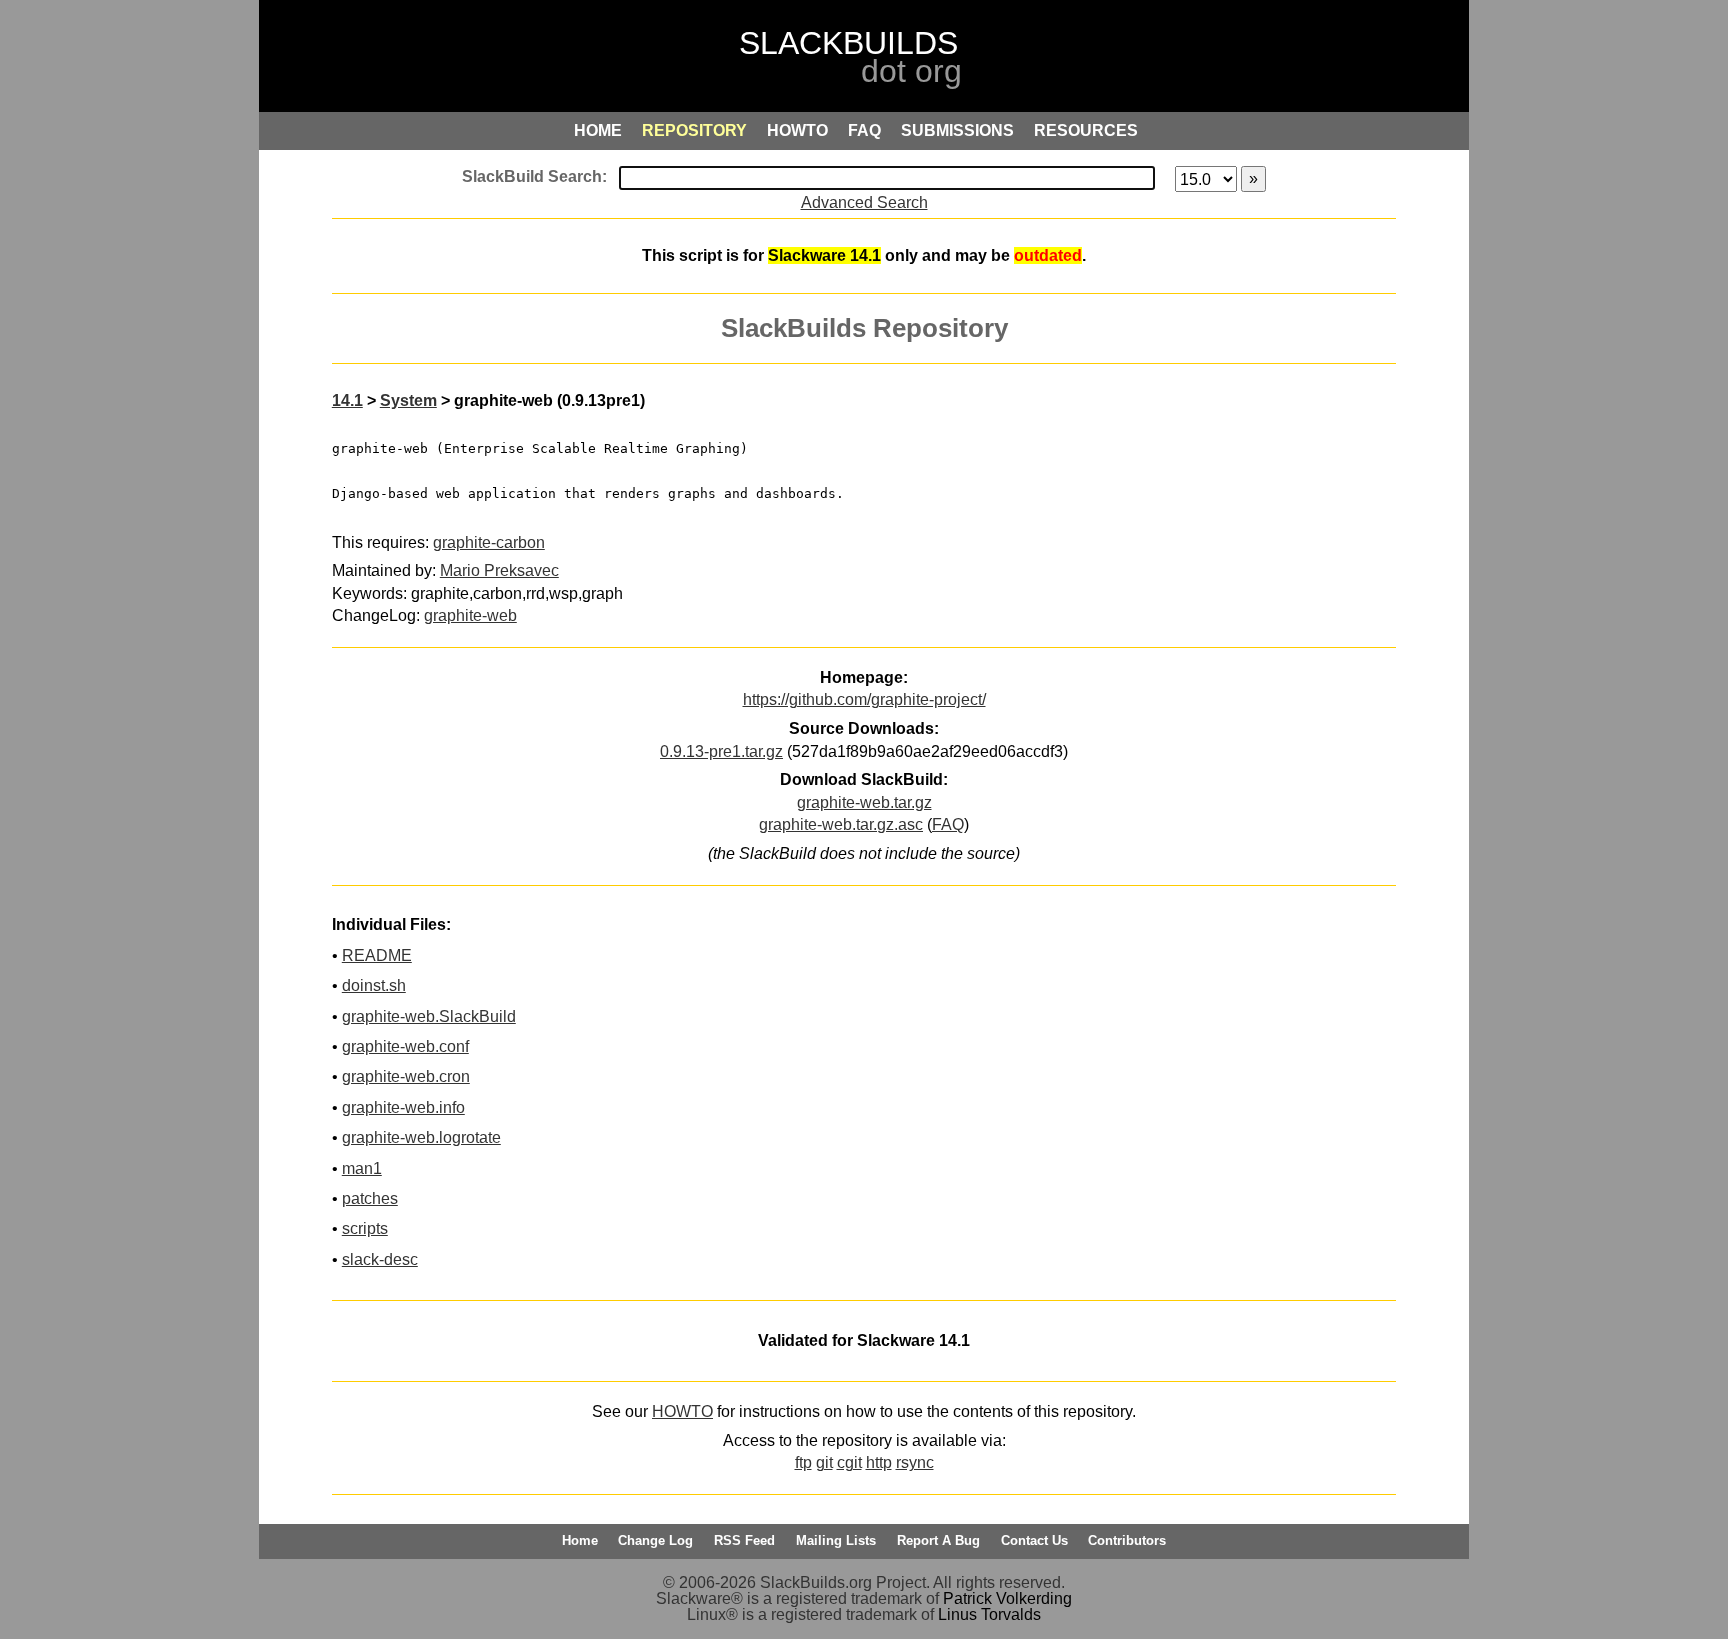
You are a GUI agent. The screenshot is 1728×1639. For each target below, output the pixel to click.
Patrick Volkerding (1007, 1598)
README (377, 955)
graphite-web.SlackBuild (429, 1016)
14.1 (347, 400)
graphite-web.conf (405, 1046)
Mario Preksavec (499, 570)
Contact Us (1034, 1540)
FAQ (948, 824)
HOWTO (682, 1411)
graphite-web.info (403, 1107)
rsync (915, 1462)
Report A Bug (938, 1540)
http (879, 1462)
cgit (849, 1462)
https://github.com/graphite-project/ (864, 699)
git (824, 1462)
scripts (365, 1228)
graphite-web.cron (406, 1076)
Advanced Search (864, 202)
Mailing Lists (836, 1540)
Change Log (655, 1540)
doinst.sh (374, 985)
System (408, 400)
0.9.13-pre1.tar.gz (721, 751)
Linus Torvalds (989, 1614)
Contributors (1127, 1540)
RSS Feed (744, 1540)
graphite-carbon (489, 542)
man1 (362, 1168)
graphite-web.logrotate (421, 1137)
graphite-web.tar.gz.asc (841, 824)
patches (370, 1198)
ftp (803, 1462)
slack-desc (380, 1259)
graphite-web (470, 615)
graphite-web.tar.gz (864, 802)
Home (580, 1540)
